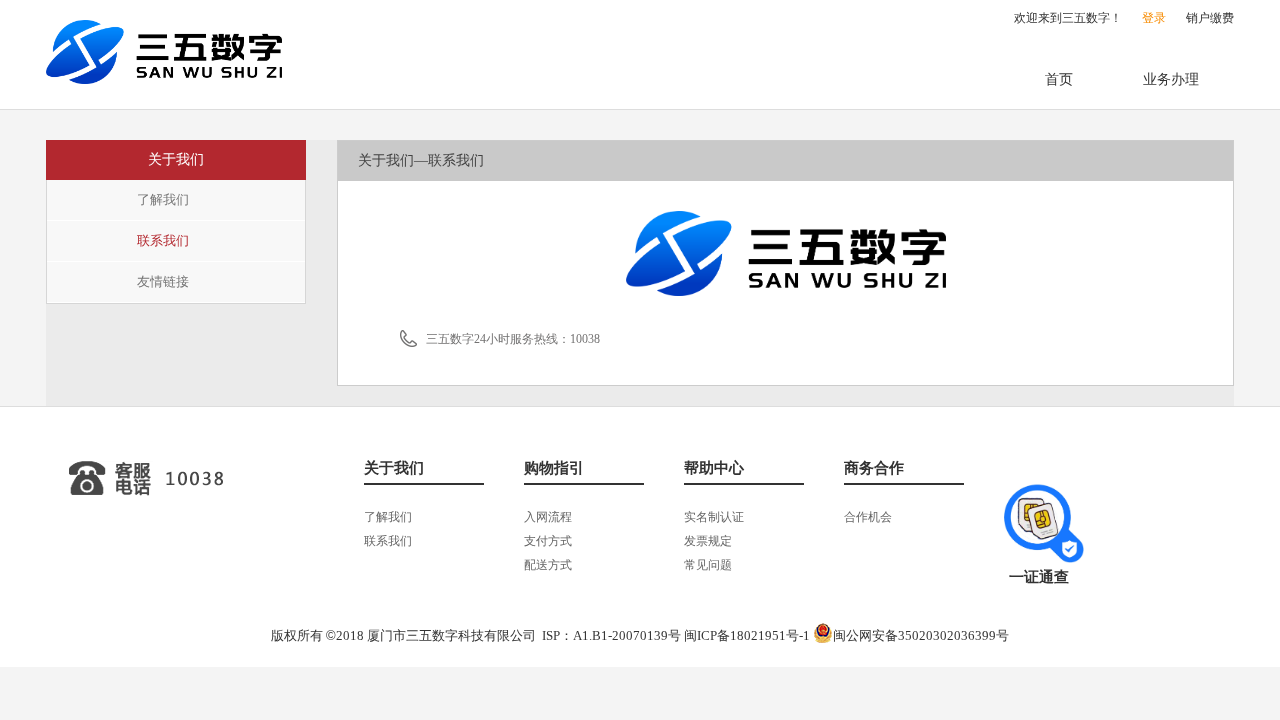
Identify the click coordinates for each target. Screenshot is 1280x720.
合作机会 (868, 517)
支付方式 (548, 541)
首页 (1059, 79)
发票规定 (708, 541)
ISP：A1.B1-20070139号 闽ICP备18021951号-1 (676, 635)
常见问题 (708, 565)
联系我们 (163, 240)
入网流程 (548, 517)
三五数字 (164, 52)
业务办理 (1171, 79)
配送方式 (548, 565)
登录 (1154, 18)
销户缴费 (1210, 18)
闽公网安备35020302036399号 (921, 635)
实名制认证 (714, 517)
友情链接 (163, 281)
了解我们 (163, 199)
